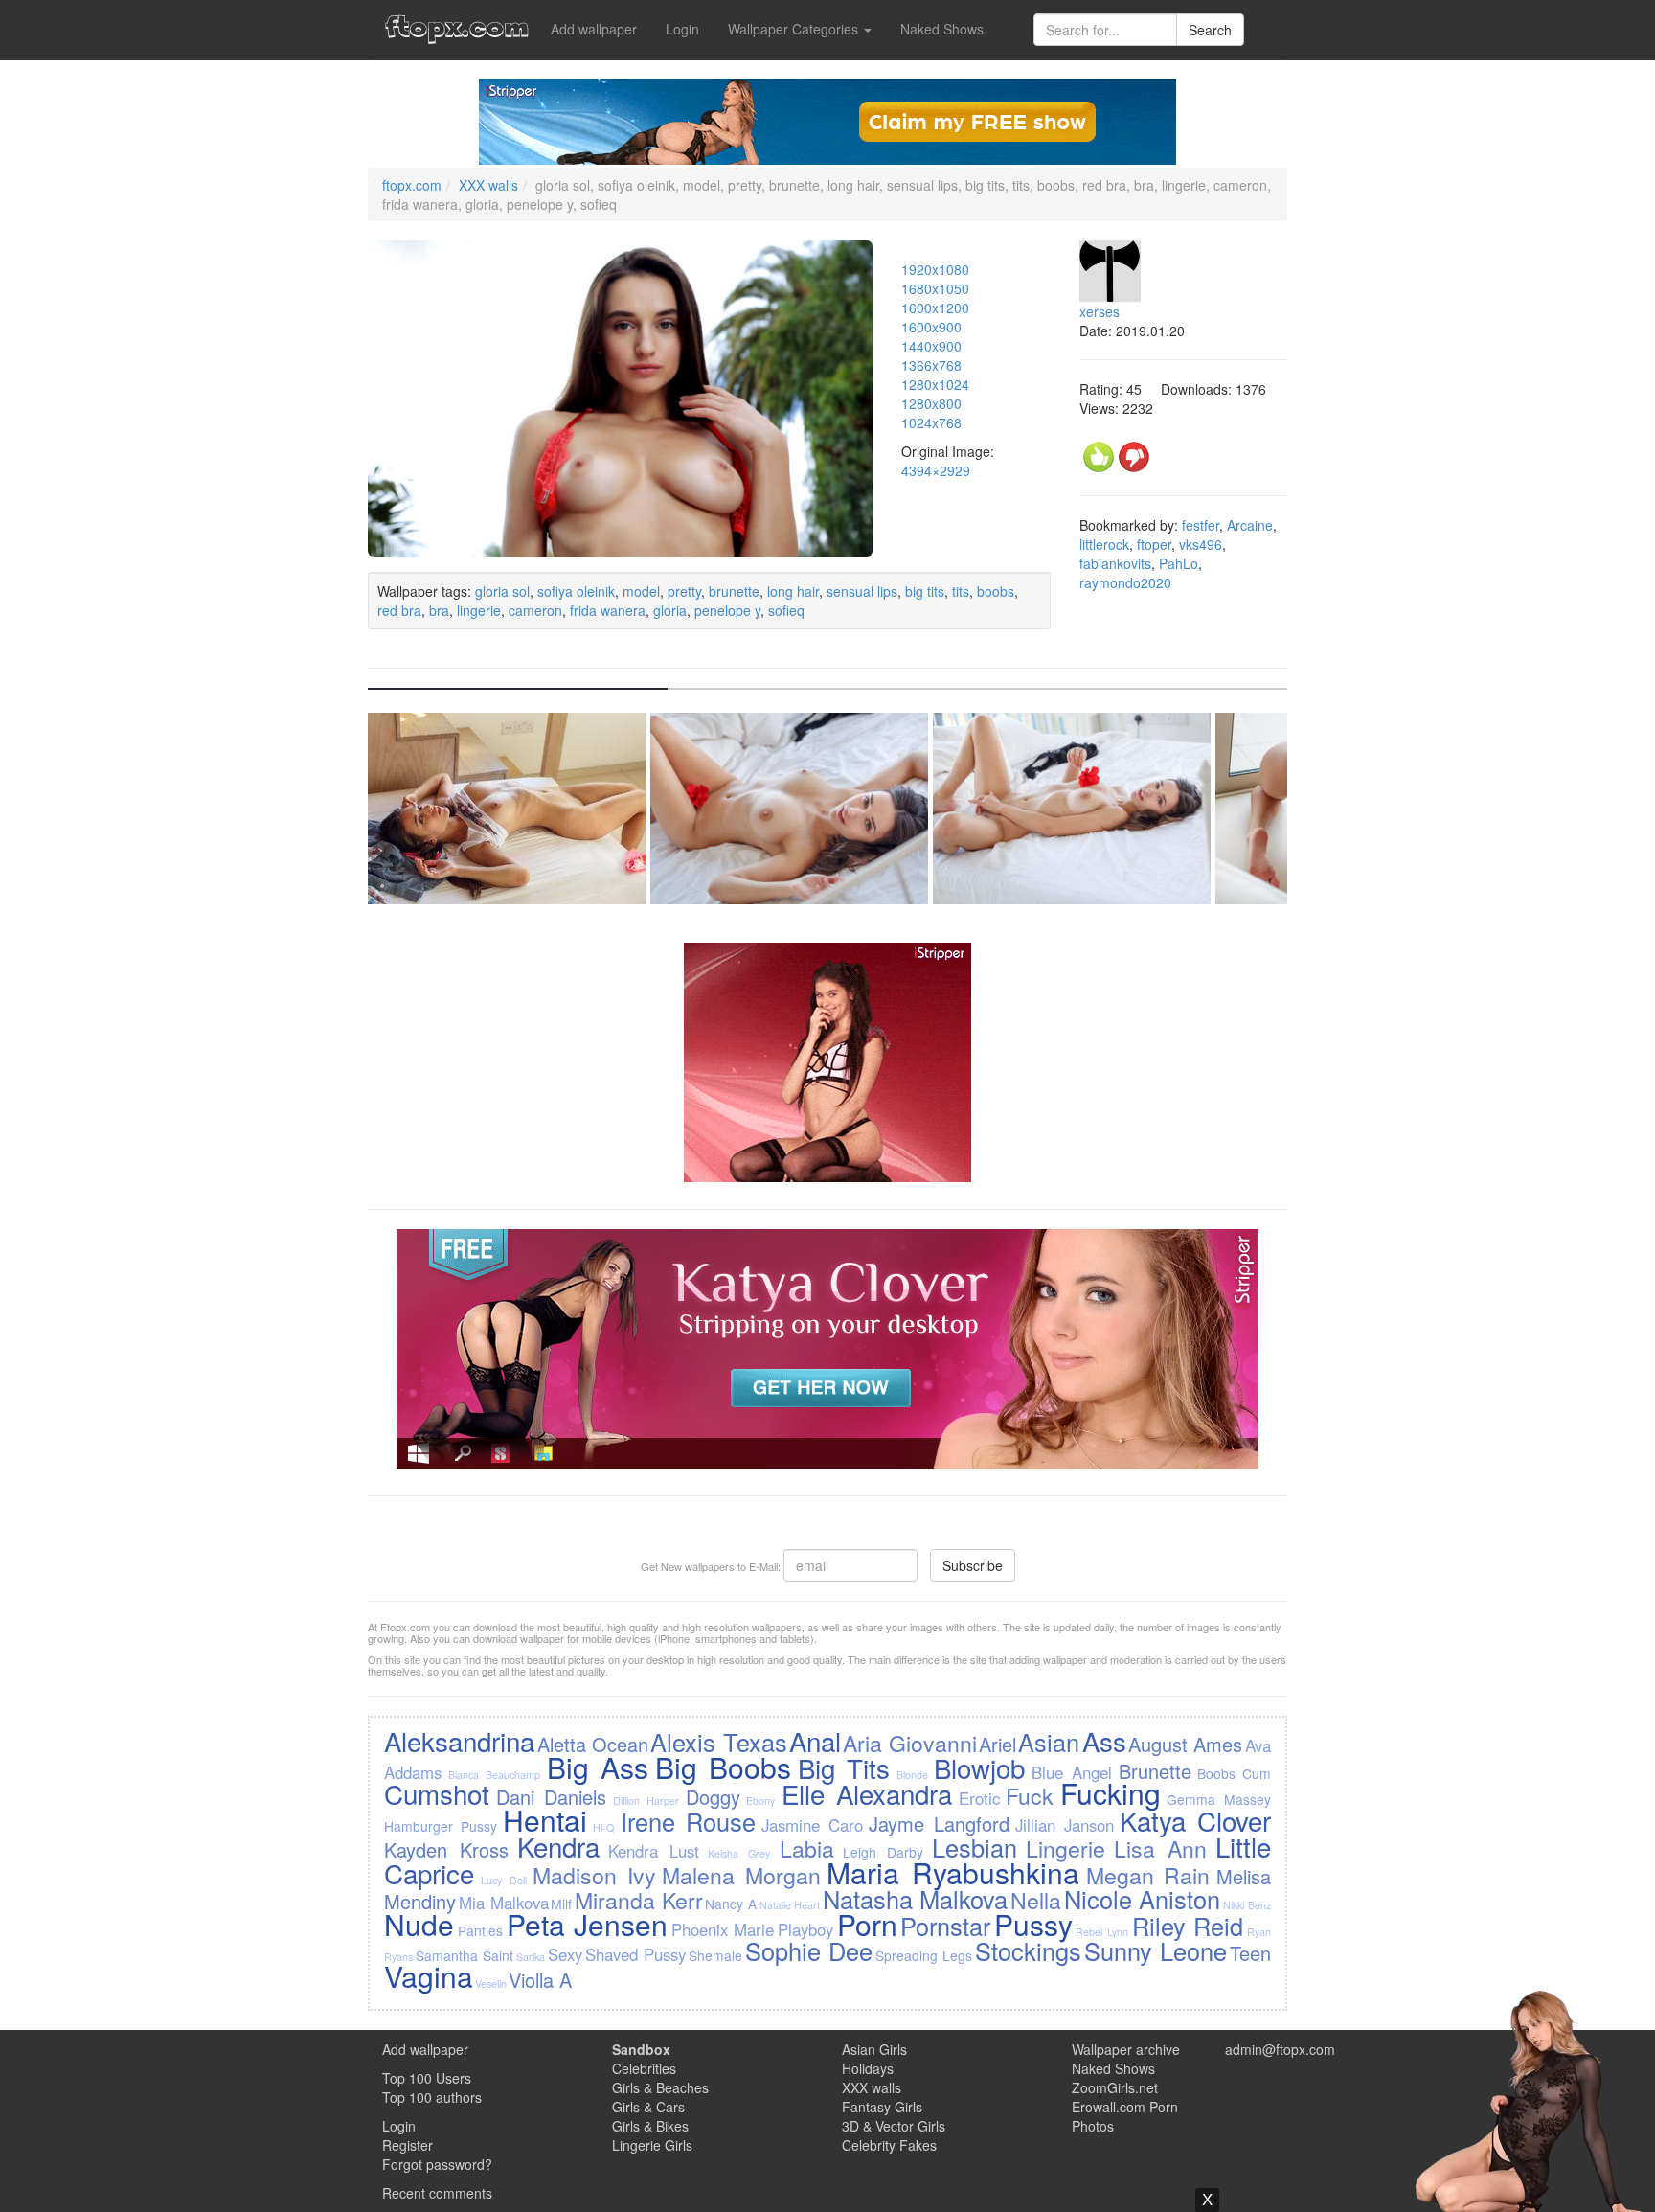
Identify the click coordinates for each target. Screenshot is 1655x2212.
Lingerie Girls (652, 2145)
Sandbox (641, 2049)
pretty (684, 591)
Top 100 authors (432, 2097)
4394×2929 (936, 470)
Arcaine (1250, 525)
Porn (867, 1924)
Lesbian (975, 1847)
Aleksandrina (459, 1741)
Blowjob (979, 1767)
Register (408, 2145)
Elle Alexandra (867, 1793)
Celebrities (644, 2068)
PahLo (1179, 563)
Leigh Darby (883, 1852)
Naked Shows (942, 29)
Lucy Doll (504, 1880)
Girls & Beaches (660, 2087)
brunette (734, 591)
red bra (399, 610)
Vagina (429, 1976)
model (641, 591)
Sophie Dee (809, 1950)
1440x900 (931, 346)
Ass (1104, 1741)
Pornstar (945, 1926)
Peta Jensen (588, 1924)
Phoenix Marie (723, 1929)
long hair (793, 591)
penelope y (727, 610)
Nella (1036, 1900)
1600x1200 (935, 308)
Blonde (912, 1775)
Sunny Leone (1156, 1950)
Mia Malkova (504, 1903)
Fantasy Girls (882, 2107)
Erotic (979, 1798)
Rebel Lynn (1102, 1932)
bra (439, 610)
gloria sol (502, 591)
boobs (996, 591)
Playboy (805, 1929)
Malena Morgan (741, 1875)
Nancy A (731, 1904)
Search (1210, 30)
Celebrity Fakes (889, 2145)
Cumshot (437, 1793)
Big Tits (844, 1767)
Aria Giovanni (909, 1743)
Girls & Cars (648, 2107)
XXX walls (488, 185)
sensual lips (862, 591)
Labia (807, 1848)
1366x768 (931, 365)
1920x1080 (935, 269)
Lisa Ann (1160, 1848)
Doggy (713, 1797)
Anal (815, 1741)
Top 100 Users (427, 2078)
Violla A (540, 1980)
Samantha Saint (465, 1955)
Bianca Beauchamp (494, 1775)
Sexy (565, 1954)
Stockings (1028, 1950)
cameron (535, 610)
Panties (480, 1930)
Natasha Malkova (916, 1899)
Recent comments (437, 2193)
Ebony (760, 1801)
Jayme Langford (939, 1824)
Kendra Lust (654, 1851)
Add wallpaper (594, 29)
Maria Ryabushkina (953, 1872)
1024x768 (931, 422)
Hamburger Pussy (441, 1826)
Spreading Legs (924, 1955)
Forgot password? (437, 2164)
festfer (1201, 525)
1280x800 (931, 403)
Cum (1257, 1773)
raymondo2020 (1125, 582)
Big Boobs (723, 1767)
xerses (1100, 311)
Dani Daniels (551, 1797)
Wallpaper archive (1126, 2049)
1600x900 (931, 327)
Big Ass (598, 1767)
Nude (419, 1924)
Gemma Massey (1218, 1799)
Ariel (998, 1744)
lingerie (479, 610)
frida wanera (608, 610)
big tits (925, 591)
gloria (670, 610)
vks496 (1201, 544)
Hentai (545, 1820)
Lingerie (1066, 1848)
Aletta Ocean (593, 1744)
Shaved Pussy (635, 1954)
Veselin (491, 1984)
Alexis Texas (718, 1742)
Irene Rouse (688, 1821)
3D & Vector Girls (894, 2126)
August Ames (1185, 1744)
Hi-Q (603, 1827)
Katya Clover (1195, 1820)
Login (682, 29)
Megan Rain (1148, 1875)
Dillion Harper (646, 1801)
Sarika (531, 1957)
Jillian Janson (1065, 1825)
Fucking (1111, 1793)
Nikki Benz (1247, 1905)
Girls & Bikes (650, 2126)
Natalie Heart (790, 1905)
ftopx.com (412, 185)
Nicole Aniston (1143, 1899)
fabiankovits (1115, 563)
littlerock (1104, 544)
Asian (1049, 1742)
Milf (561, 1904)
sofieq (786, 610)
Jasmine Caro (812, 1825)
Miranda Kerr (639, 1900)
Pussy (1033, 1924)
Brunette (1155, 1771)
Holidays (868, 2068)
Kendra (558, 1846)
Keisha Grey (739, 1853)
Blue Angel (1072, 1772)
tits (961, 591)
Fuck (1030, 1795)
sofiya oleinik (576, 591)
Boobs (1216, 1773)
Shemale (715, 1955)
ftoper (1154, 544)
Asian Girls (874, 2049)
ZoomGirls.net (1115, 2087)
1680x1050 (935, 288)
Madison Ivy (594, 1875)
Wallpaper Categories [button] (795, 29)
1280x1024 (935, 384)
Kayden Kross (446, 1849)
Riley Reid (1188, 1926)
